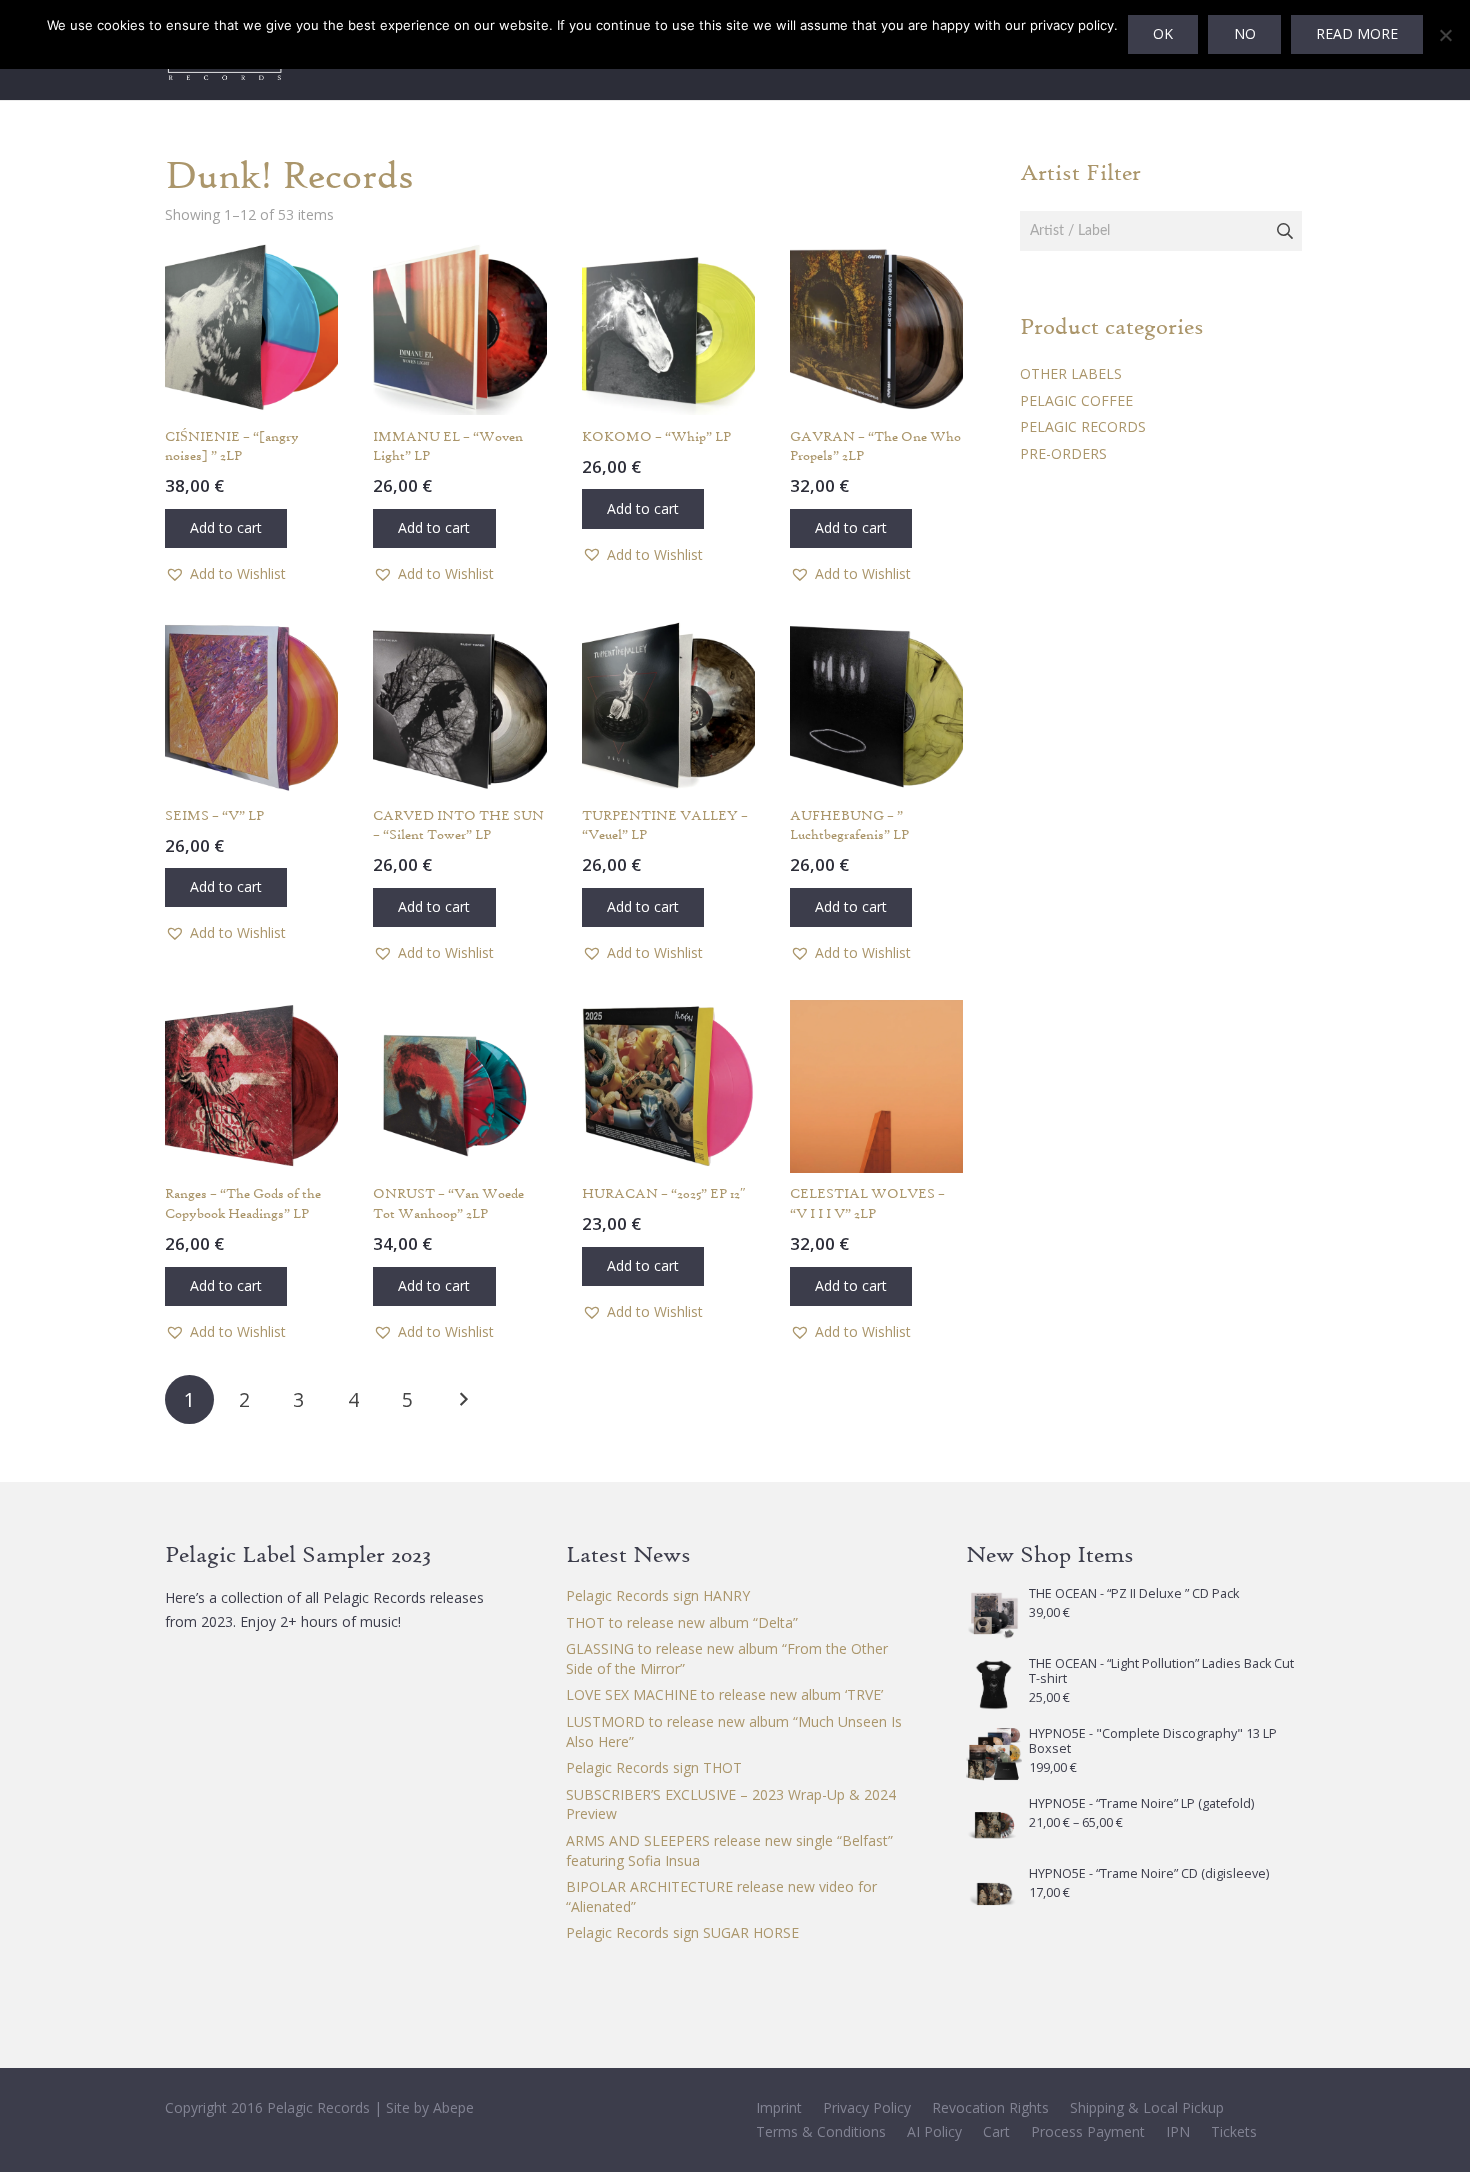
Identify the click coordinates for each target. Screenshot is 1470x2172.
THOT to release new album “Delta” (682, 1622)
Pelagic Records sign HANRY (658, 1595)
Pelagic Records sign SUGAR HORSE (682, 1932)
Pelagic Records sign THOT (654, 1767)
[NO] (1445, 35)
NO (1245, 33)
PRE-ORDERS (1063, 453)
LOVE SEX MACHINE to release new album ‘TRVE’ (724, 1694)
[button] (226, 528)
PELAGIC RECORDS (1083, 426)
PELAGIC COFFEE (1076, 400)
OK (1163, 33)
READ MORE (1357, 33)
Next (462, 1399)
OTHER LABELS (1071, 373)
